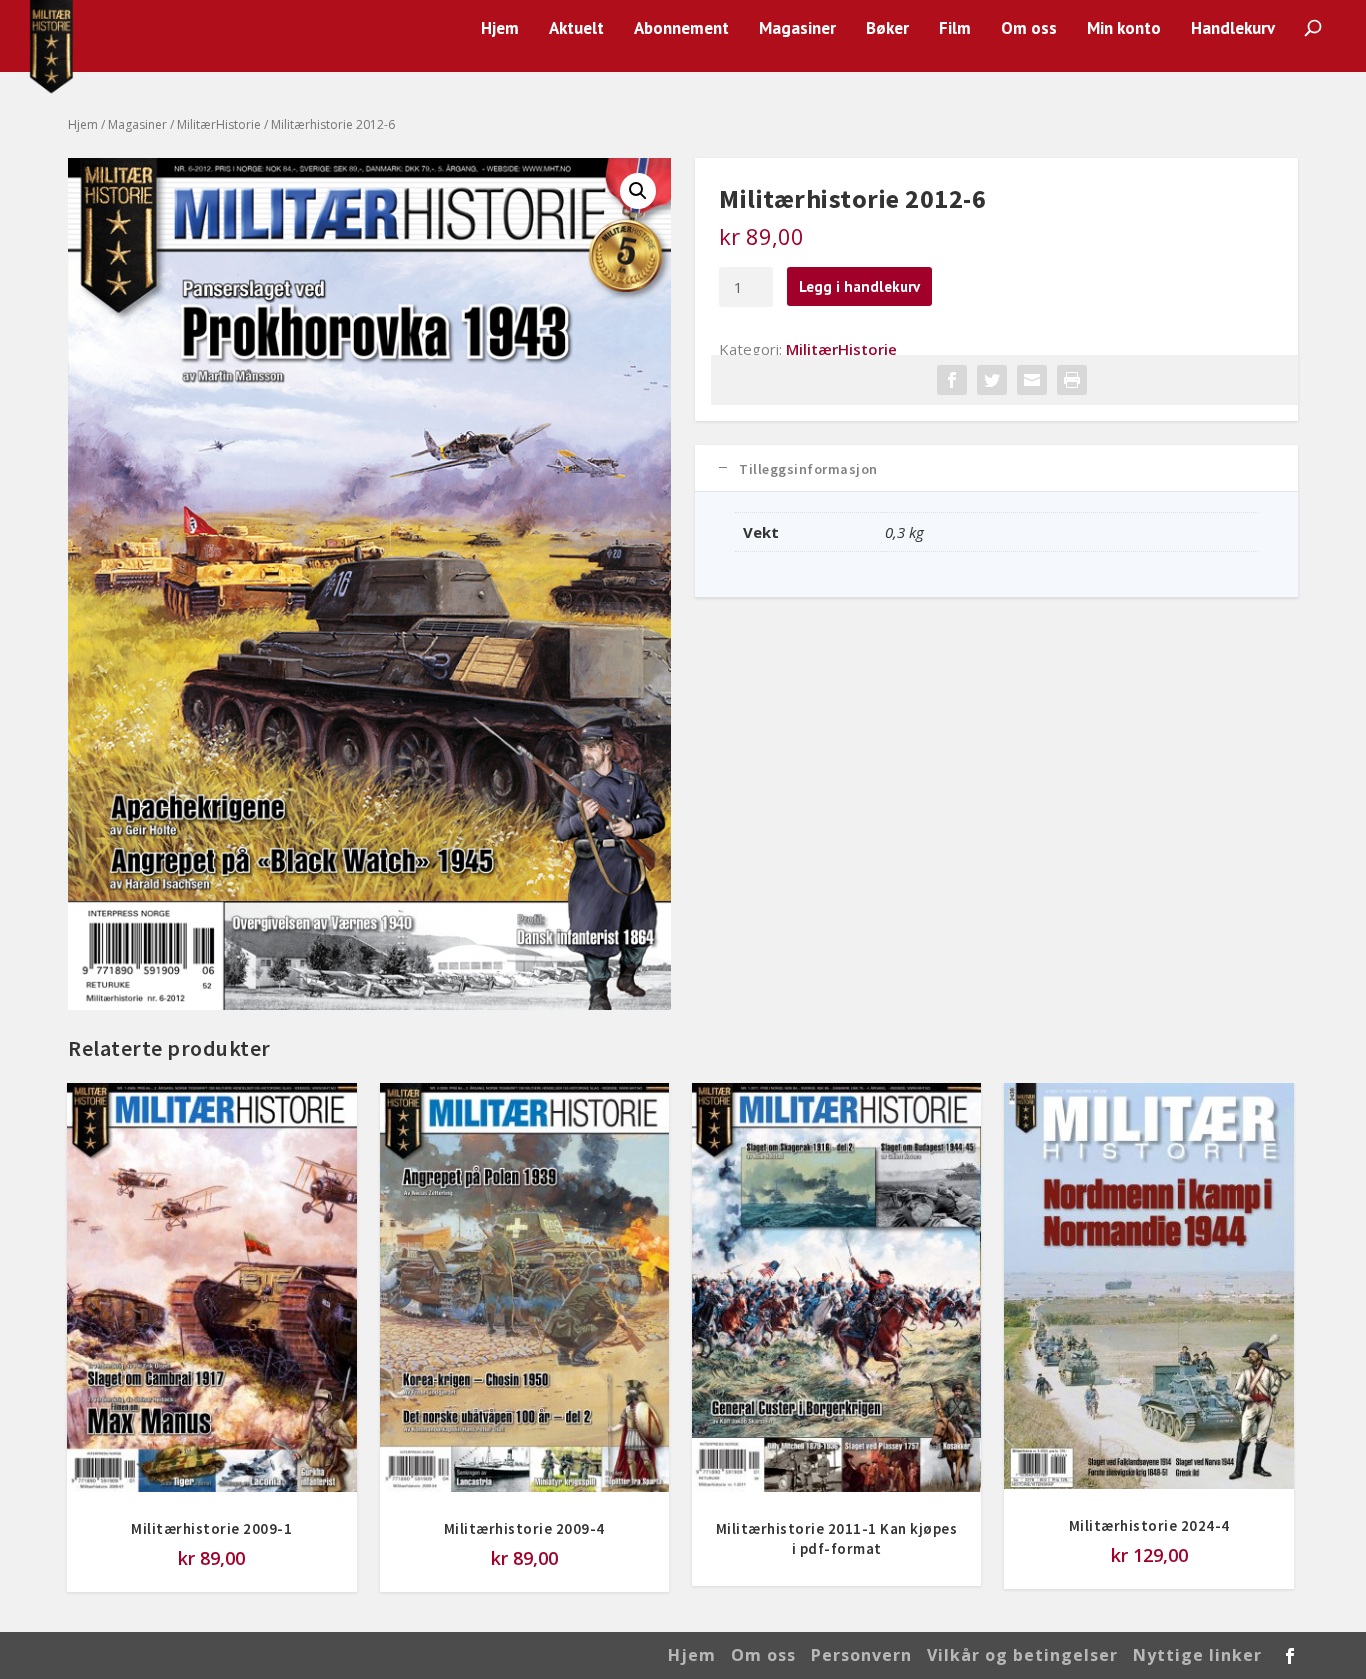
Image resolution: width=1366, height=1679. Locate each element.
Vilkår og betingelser (1022, 1655)
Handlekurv (1233, 29)
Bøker (887, 29)
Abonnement (681, 29)
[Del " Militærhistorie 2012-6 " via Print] (1072, 380)
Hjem (500, 29)
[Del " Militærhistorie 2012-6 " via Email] (1032, 380)
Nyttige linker (1197, 1655)
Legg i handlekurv (859, 286)
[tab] (996, 468)
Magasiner (797, 29)
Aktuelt (576, 29)
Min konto (1124, 29)
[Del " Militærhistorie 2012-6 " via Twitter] (992, 380)
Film (955, 29)
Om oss (1029, 29)
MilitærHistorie (219, 124)
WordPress (390, 1655)
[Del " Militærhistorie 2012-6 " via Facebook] (952, 380)
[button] (638, 191)
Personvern (861, 1655)
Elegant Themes (208, 1655)
